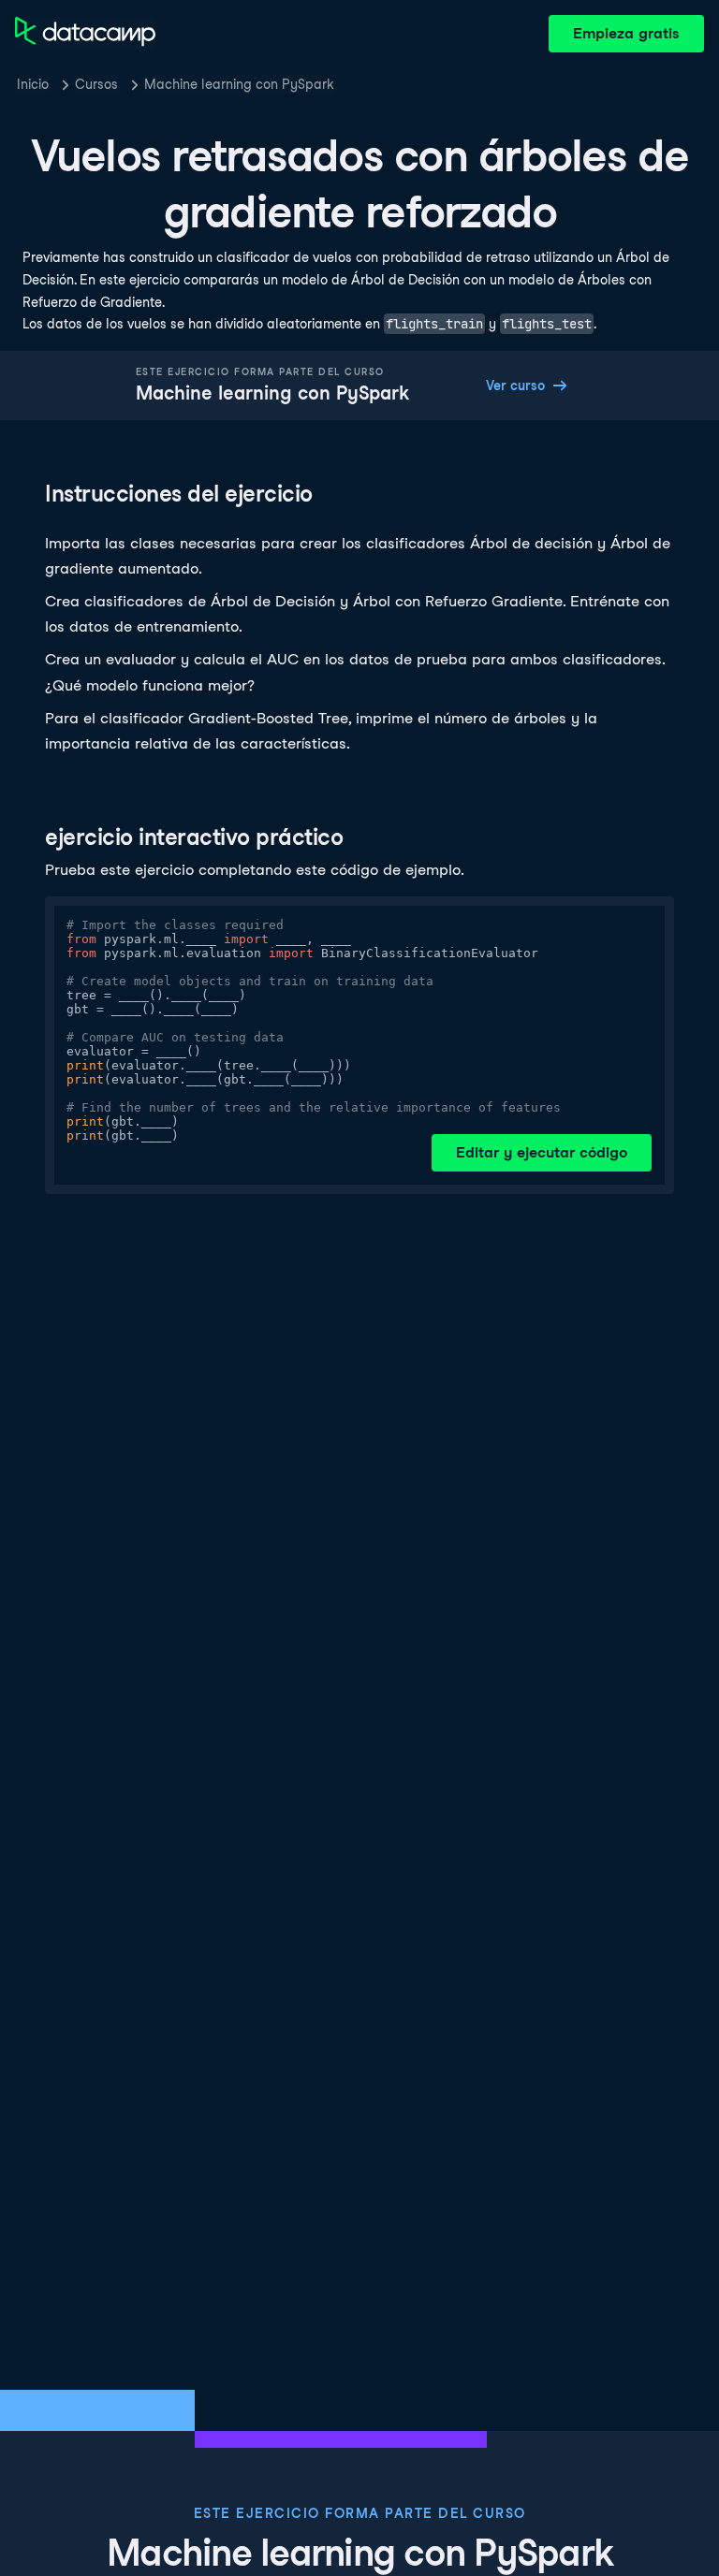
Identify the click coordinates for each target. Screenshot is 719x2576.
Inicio (33, 84)
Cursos (96, 84)
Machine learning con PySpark (239, 84)
